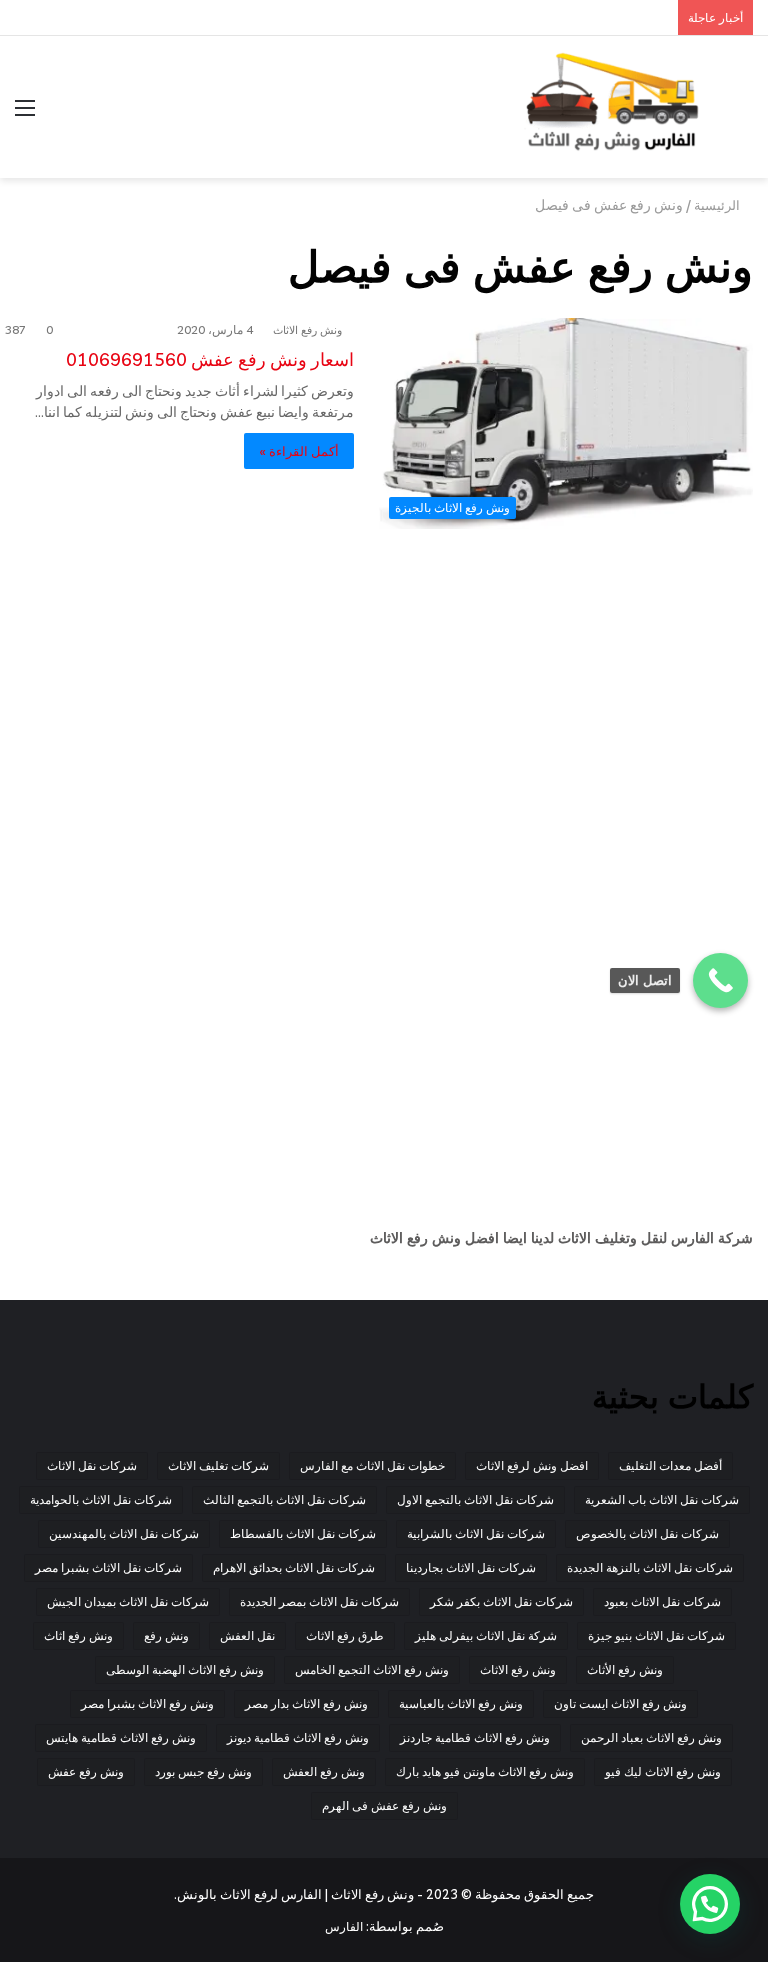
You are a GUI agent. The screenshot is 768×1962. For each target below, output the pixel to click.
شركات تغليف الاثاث (218, 1465)
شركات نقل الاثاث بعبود (662, 1601)
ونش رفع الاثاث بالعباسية (461, 1703)
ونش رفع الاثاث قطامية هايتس (121, 1737)
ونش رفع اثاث (78, 1635)
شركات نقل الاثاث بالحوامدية (101, 1499)
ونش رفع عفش (86, 1771)
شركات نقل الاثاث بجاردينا (471, 1567)
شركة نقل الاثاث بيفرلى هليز (486, 1635)
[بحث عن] (743, 114)
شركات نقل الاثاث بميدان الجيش (128, 1601)
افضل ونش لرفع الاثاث (532, 1465)
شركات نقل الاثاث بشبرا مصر (108, 1567)
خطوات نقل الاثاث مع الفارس (372, 1465)
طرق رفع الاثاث (345, 1635)
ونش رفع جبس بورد (203, 1771)
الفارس (344, 1926)
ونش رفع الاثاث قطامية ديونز (298, 1737)
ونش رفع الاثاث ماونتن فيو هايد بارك (485, 1771)
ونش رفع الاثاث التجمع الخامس (372, 1669)
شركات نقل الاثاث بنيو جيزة (656, 1635)
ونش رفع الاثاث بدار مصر (306, 1703)
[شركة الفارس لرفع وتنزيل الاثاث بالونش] (612, 107)
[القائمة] (25, 114)
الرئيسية (718, 205)
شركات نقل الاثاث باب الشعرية (662, 1499)
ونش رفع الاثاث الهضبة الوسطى (185, 1669)
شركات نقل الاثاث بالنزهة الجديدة (650, 1567)
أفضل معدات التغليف (670, 1465)
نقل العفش (247, 1635)
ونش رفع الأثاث (625, 1669)
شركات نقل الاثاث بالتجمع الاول (475, 1499)
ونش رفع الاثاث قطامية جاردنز (475, 1737)
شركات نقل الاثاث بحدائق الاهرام (294, 1567)
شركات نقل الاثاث (92, 1465)
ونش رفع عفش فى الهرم (384, 1805)
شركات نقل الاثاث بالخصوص (647, 1533)
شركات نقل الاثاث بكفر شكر (501, 1601)
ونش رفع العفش (324, 1771)
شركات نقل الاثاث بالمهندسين (124, 1533)
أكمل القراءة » (299, 451)
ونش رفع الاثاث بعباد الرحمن (651, 1737)
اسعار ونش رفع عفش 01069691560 (210, 359)
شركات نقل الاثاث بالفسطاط (303, 1533)
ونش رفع (166, 1635)
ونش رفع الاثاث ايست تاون (620, 1703)
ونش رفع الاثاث (307, 330)
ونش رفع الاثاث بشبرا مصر (147, 1703)
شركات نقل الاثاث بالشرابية (476, 1533)
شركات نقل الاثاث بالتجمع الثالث (284, 1499)
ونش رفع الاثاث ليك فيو (663, 1771)
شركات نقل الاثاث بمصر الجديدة (319, 1601)
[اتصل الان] (720, 980)
